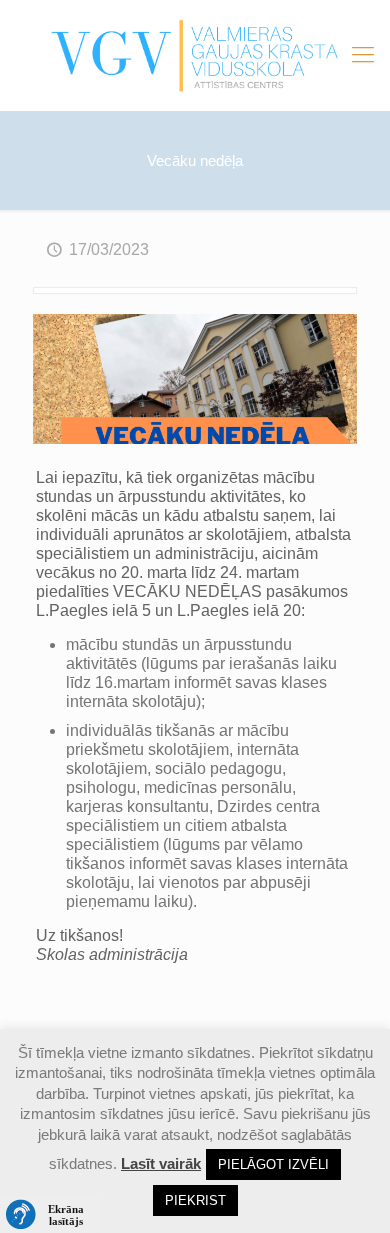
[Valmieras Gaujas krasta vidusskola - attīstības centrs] (195, 55)
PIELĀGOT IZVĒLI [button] (273, 1164)
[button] (50, 1215)
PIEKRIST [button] (195, 1200)
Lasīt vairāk (161, 1163)
